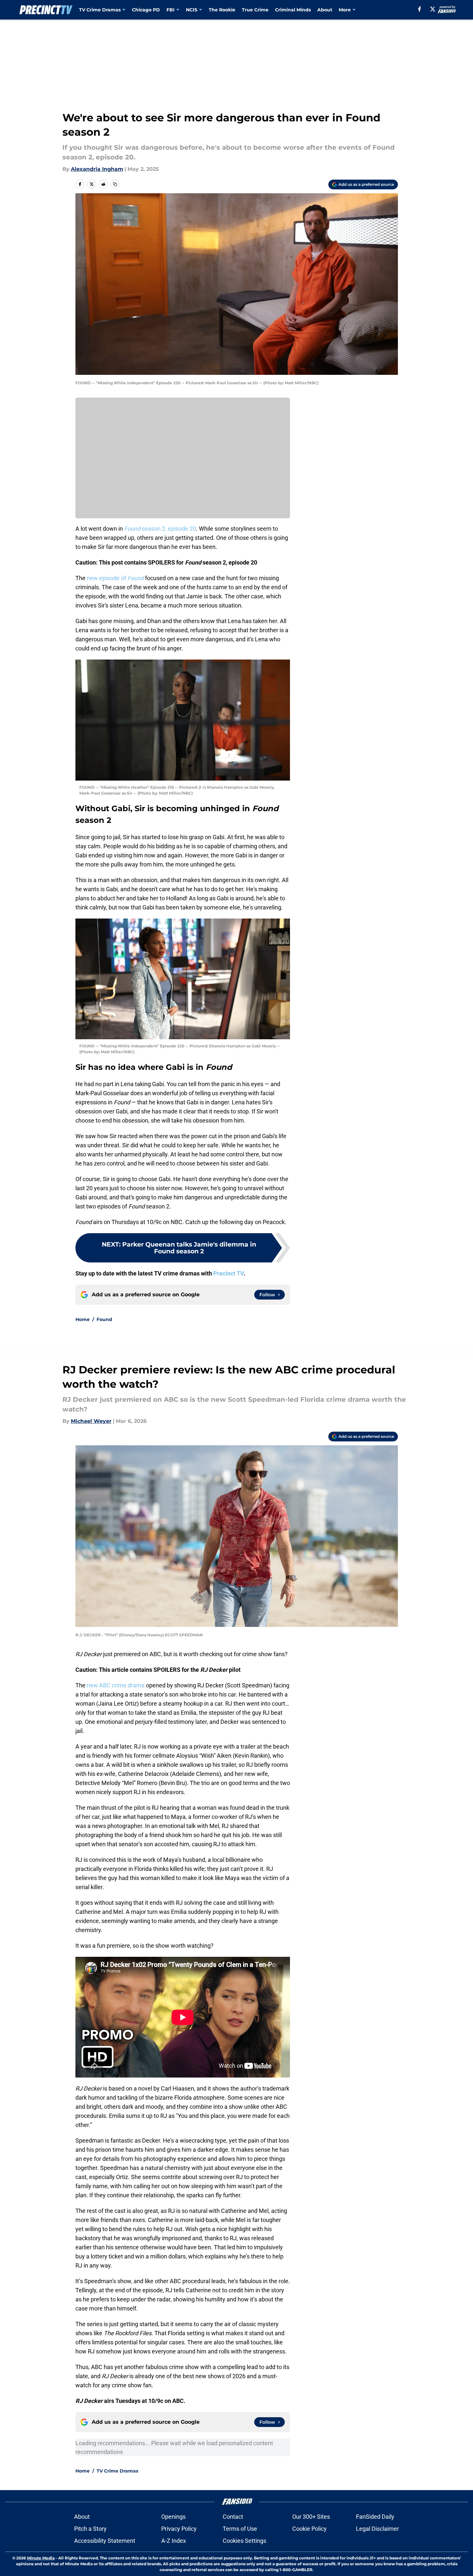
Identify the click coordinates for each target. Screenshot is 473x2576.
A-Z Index (174, 2541)
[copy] (115, 184)
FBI (171, 10)
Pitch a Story (90, 2529)
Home (83, 1319)
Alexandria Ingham (97, 169)
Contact (233, 2517)
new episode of (115, 578)
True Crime (255, 10)
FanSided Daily (375, 2517)
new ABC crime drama (115, 1685)
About (325, 10)
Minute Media (41, 2558)
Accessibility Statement (105, 2541)
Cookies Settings (244, 2541)
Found (104, 1319)
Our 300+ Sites (311, 2517)
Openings (173, 2517)
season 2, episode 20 (160, 529)
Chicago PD (146, 10)
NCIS (192, 10)
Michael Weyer (91, 1421)
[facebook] (420, 9)
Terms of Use (240, 2529)
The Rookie (222, 10)
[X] (433, 9)
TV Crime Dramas (100, 10)
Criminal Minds (293, 10)
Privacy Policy (179, 2529)
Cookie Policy (309, 2529)
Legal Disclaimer (377, 2529)
